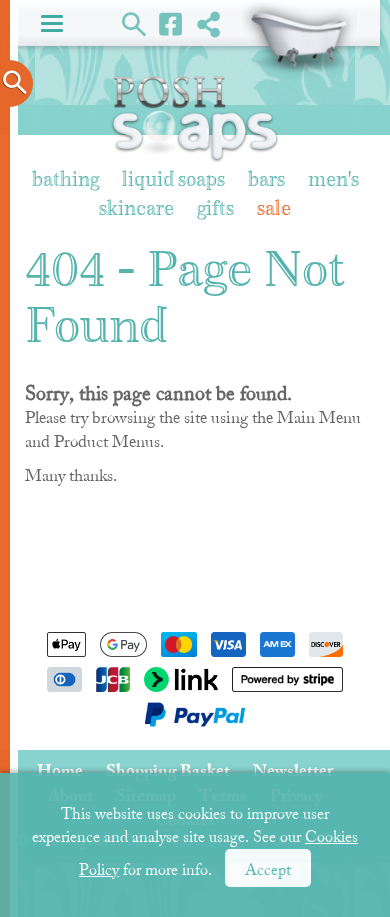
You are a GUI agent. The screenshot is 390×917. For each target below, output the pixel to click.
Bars (266, 180)
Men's (333, 180)
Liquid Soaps (173, 180)
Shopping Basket (299, 40)
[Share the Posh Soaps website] (208, 23)
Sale (274, 209)
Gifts (215, 209)
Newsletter (293, 770)
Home (60, 770)
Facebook (171, 23)
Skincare (136, 209)
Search (134, 23)
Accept (268, 870)
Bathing (65, 180)
